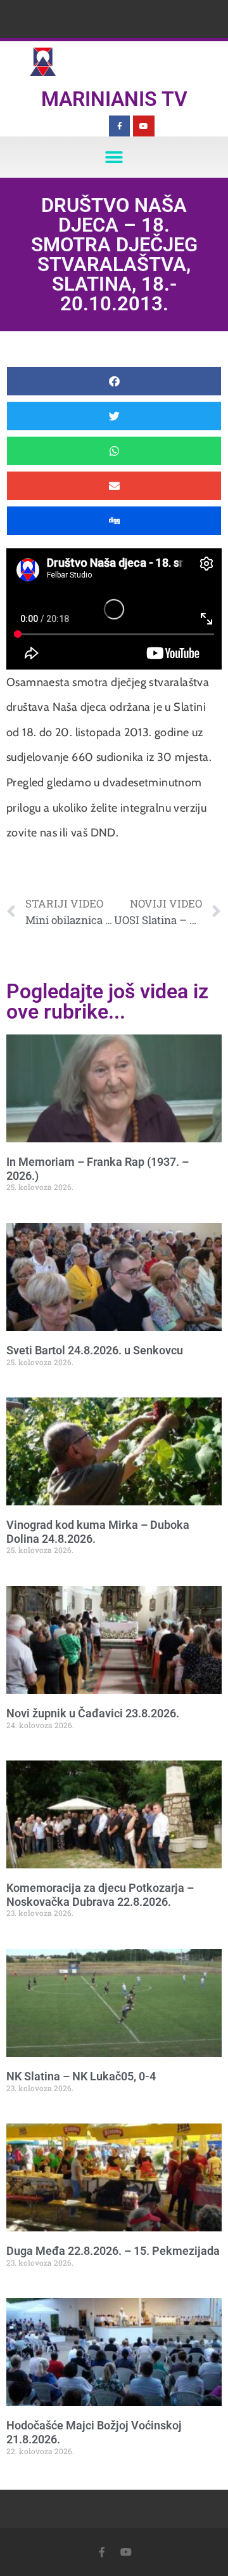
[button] (114, 157)
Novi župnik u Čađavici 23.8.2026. (93, 1713)
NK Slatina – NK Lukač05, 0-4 (81, 2076)
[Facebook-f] (120, 126)
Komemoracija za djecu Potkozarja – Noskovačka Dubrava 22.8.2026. (100, 1895)
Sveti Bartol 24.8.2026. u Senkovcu (95, 1350)
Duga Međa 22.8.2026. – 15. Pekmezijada (113, 2251)
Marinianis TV (114, 99)
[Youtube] (144, 126)
